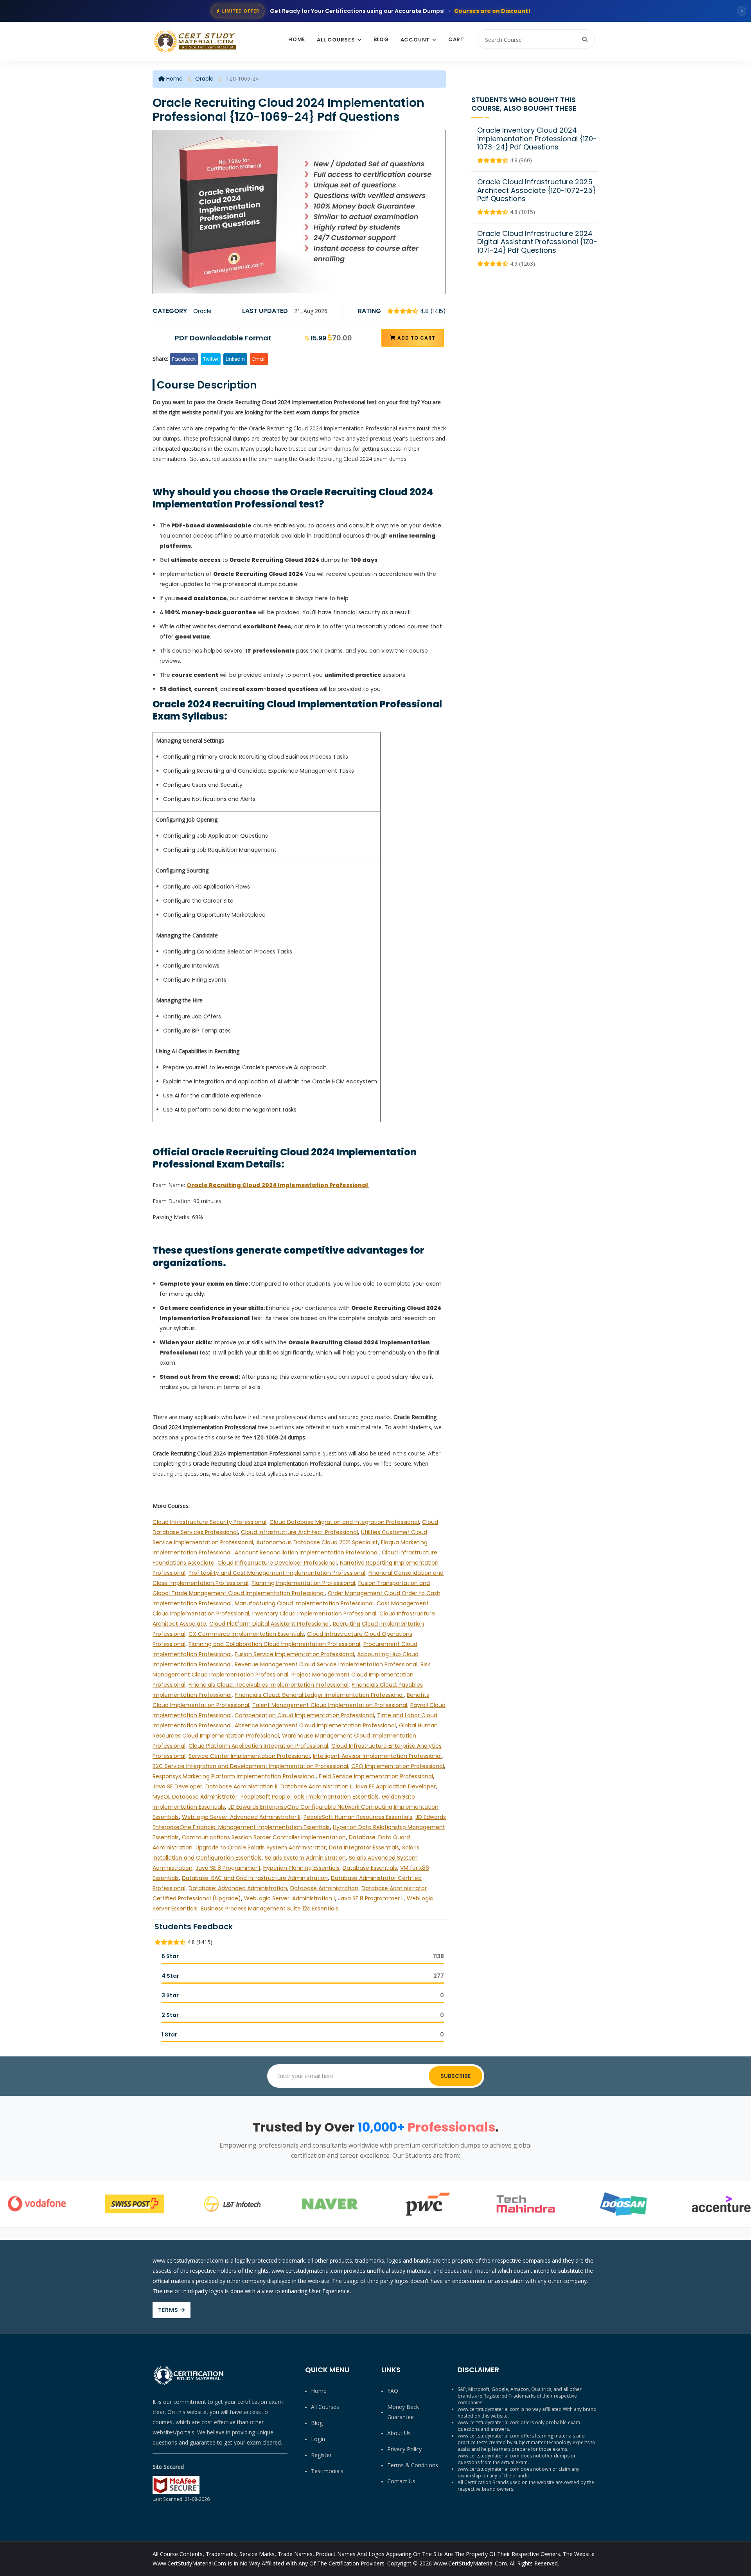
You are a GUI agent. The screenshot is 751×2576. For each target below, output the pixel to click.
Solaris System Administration (305, 1858)
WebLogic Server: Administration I (289, 1898)
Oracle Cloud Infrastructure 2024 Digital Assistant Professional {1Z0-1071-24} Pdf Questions (537, 242)
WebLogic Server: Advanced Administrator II (241, 1817)
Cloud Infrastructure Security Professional (209, 1522)
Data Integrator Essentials (364, 1847)
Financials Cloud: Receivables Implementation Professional (269, 1685)
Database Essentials (370, 1868)
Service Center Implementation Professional (249, 1756)
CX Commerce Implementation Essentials (246, 1634)
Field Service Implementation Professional (376, 1776)
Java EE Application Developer (395, 1786)
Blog (381, 39)
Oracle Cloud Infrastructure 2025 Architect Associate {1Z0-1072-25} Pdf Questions (536, 190)
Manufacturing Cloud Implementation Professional (304, 1603)
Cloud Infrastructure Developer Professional (277, 1563)
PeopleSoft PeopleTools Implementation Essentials (310, 1797)
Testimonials (327, 2471)
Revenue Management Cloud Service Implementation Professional (326, 1664)
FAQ (393, 2391)
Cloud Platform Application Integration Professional (258, 1746)
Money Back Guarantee (403, 2412)
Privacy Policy (404, 2449)
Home (297, 39)
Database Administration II (241, 1786)
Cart (456, 39)
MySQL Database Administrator (195, 1797)
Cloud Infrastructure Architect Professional (299, 1532)
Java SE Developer (177, 1786)
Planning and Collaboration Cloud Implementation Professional (274, 1644)
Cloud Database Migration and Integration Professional (344, 1522)
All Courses (336, 40)
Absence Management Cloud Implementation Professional (315, 1725)
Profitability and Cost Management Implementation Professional (277, 1573)
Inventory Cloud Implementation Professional (314, 1614)
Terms (169, 2310)
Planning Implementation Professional (303, 1583)
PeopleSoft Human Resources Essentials (358, 1817)
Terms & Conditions (413, 2465)
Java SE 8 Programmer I (228, 1868)
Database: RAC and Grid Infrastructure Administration (255, 1878)
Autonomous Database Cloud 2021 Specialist (317, 1542)
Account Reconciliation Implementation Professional (307, 1552)
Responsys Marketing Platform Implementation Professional (234, 1776)
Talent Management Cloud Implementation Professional (330, 1705)
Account (415, 40)
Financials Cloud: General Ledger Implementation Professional (319, 1695)
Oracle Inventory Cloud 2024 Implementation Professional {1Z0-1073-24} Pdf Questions (537, 139)
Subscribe (455, 2076)
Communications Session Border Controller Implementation (264, 1837)
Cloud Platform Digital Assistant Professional (269, 1624)
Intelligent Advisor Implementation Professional (377, 1756)
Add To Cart (416, 338)
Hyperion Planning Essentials (301, 1868)
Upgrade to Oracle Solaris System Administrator (261, 1847)
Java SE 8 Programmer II (371, 1898)
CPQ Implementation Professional (398, 1766)
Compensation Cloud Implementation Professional (304, 1715)
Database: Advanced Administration (238, 1888)
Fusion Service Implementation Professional (294, 1654)
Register (321, 2455)
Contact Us (401, 2481)
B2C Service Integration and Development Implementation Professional (250, 1766)
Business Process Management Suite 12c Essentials (269, 1909)
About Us (399, 2433)
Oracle (204, 79)
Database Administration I (316, 1786)
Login (318, 2439)
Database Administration (324, 1888)
